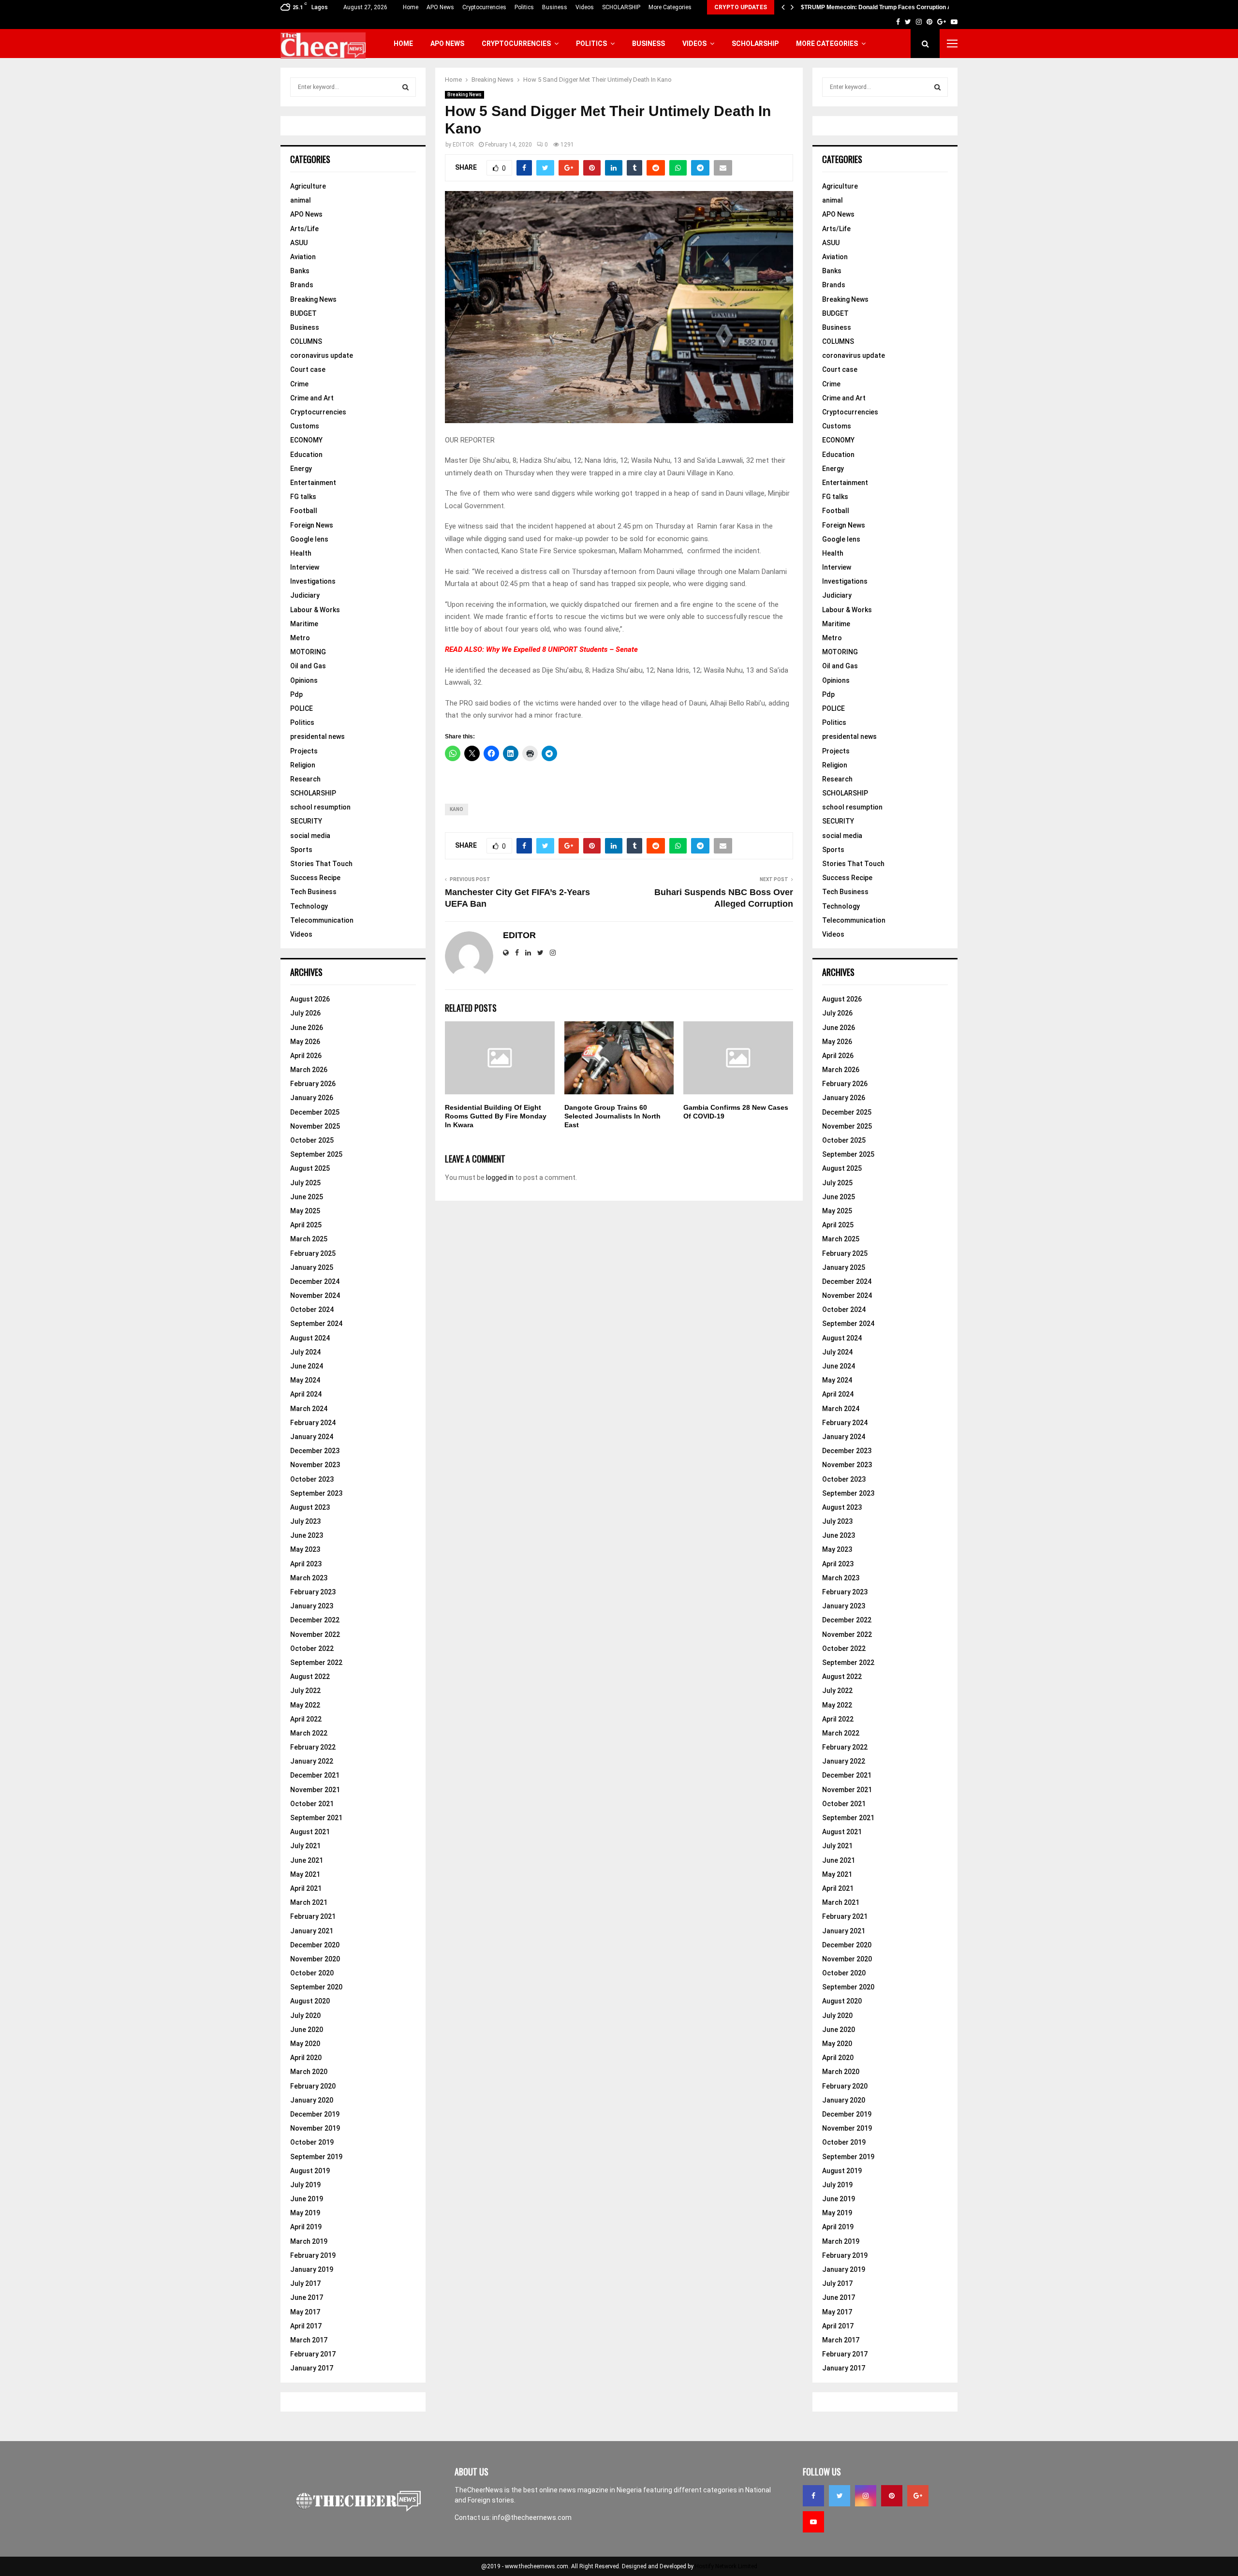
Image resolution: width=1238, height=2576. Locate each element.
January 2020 (312, 2100)
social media (310, 836)
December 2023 (315, 1451)
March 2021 (309, 1902)
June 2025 (307, 1197)
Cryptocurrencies (484, 7)
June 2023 (307, 1535)
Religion (303, 765)
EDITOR (463, 145)
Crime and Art (312, 398)
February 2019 (313, 2255)
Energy (301, 469)
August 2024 (310, 1338)
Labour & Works (315, 610)
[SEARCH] (405, 87)
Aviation (303, 257)
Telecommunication (322, 920)
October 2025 (312, 1140)
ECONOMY (306, 440)
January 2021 (312, 1931)
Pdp (296, 694)
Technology (309, 906)
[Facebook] (813, 2496)
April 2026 (306, 1056)
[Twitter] (840, 2496)
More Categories (670, 7)
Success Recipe (315, 878)
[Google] (918, 2496)
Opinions (304, 680)
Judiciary (305, 595)
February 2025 (313, 1253)
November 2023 (315, 1465)
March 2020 (309, 2072)
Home (411, 7)
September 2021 (316, 1818)
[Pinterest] (892, 2496)
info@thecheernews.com (532, 2517)
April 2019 (306, 2227)
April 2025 (306, 1225)
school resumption (320, 807)
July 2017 (305, 2283)
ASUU (299, 243)
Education (306, 455)
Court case (308, 369)
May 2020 (305, 2044)
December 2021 (315, 1775)
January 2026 (312, 1098)
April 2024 (306, 1394)
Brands (302, 285)
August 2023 (310, 1507)
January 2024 (312, 1437)
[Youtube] (813, 2522)
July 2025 (305, 1183)
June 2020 (307, 2030)
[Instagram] (866, 2496)
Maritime (304, 624)
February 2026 (313, 1084)
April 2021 (306, 1888)
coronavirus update (322, 355)
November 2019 (315, 2128)
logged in (500, 1178)
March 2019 (309, 2241)
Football (304, 511)
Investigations (313, 581)
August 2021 (310, 1832)
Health (301, 553)
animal (301, 200)
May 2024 (305, 1380)
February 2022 (313, 1747)
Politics (524, 7)
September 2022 (316, 1663)
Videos (585, 7)
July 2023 (305, 1521)
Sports (301, 850)
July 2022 (305, 1691)
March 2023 (309, 1578)
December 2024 (315, 1281)
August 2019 (310, 2171)
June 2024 (307, 1366)
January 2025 (312, 1267)
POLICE (302, 708)
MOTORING (308, 652)
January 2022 (312, 1761)
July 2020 (305, 2016)
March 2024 (309, 1409)
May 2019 (305, 2213)
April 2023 (306, 1564)
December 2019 (315, 2114)
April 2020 (306, 2058)
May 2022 (305, 1705)
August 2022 (310, 1677)
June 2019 (307, 2199)
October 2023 (312, 1479)
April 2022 (306, 1719)
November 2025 (315, 1126)
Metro (300, 638)
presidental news (317, 736)
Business (555, 7)
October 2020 (312, 1973)
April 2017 (306, 2326)
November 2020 (315, 1959)
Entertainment (313, 483)
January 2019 (312, 2269)
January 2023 (312, 1606)
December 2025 (315, 1112)
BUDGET (303, 313)
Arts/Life (304, 229)
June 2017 (307, 2297)
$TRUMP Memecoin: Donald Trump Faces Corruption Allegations (890, 7)
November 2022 (315, 1634)
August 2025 (310, 1168)
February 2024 (313, 1423)
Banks (300, 271)
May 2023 (305, 1549)
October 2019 (312, 2142)
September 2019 (316, 2157)
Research (305, 779)
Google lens (309, 539)
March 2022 (309, 1733)
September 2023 (316, 1493)
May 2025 (305, 1211)
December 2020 (315, 1945)
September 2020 (316, 1987)
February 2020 (313, 2086)
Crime (299, 384)
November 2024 (315, 1295)
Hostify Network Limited (726, 2566)
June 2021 (307, 1860)
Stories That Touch (321, 864)
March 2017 (309, 2340)
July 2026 (305, 1013)
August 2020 (310, 2001)
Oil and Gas (308, 666)
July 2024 (305, 1352)
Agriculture (308, 186)
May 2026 (305, 1042)
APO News (440, 7)
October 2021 (312, 1804)
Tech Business (313, 892)
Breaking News (464, 95)
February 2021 (313, 1916)
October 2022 (312, 1649)
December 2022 (315, 1620)
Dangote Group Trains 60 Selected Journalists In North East (612, 1116)
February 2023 (313, 1592)
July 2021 (305, 1846)
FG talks (303, 497)
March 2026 (309, 1070)
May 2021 (305, 1874)
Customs (305, 426)
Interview (305, 567)
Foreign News (312, 525)
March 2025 (309, 1239)
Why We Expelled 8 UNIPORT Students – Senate (562, 649)
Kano (457, 809)
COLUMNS (306, 341)
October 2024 (312, 1310)
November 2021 (315, 1790)
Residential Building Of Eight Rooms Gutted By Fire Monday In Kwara (496, 1116)
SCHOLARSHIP (621, 7)
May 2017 (305, 2312)
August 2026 (310, 999)
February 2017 (313, 2354)
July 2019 (305, 2185)
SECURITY (306, 821)
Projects (304, 751)
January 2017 (312, 2368)
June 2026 (307, 1028)
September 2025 (316, 1154)
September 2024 (316, 1324)
